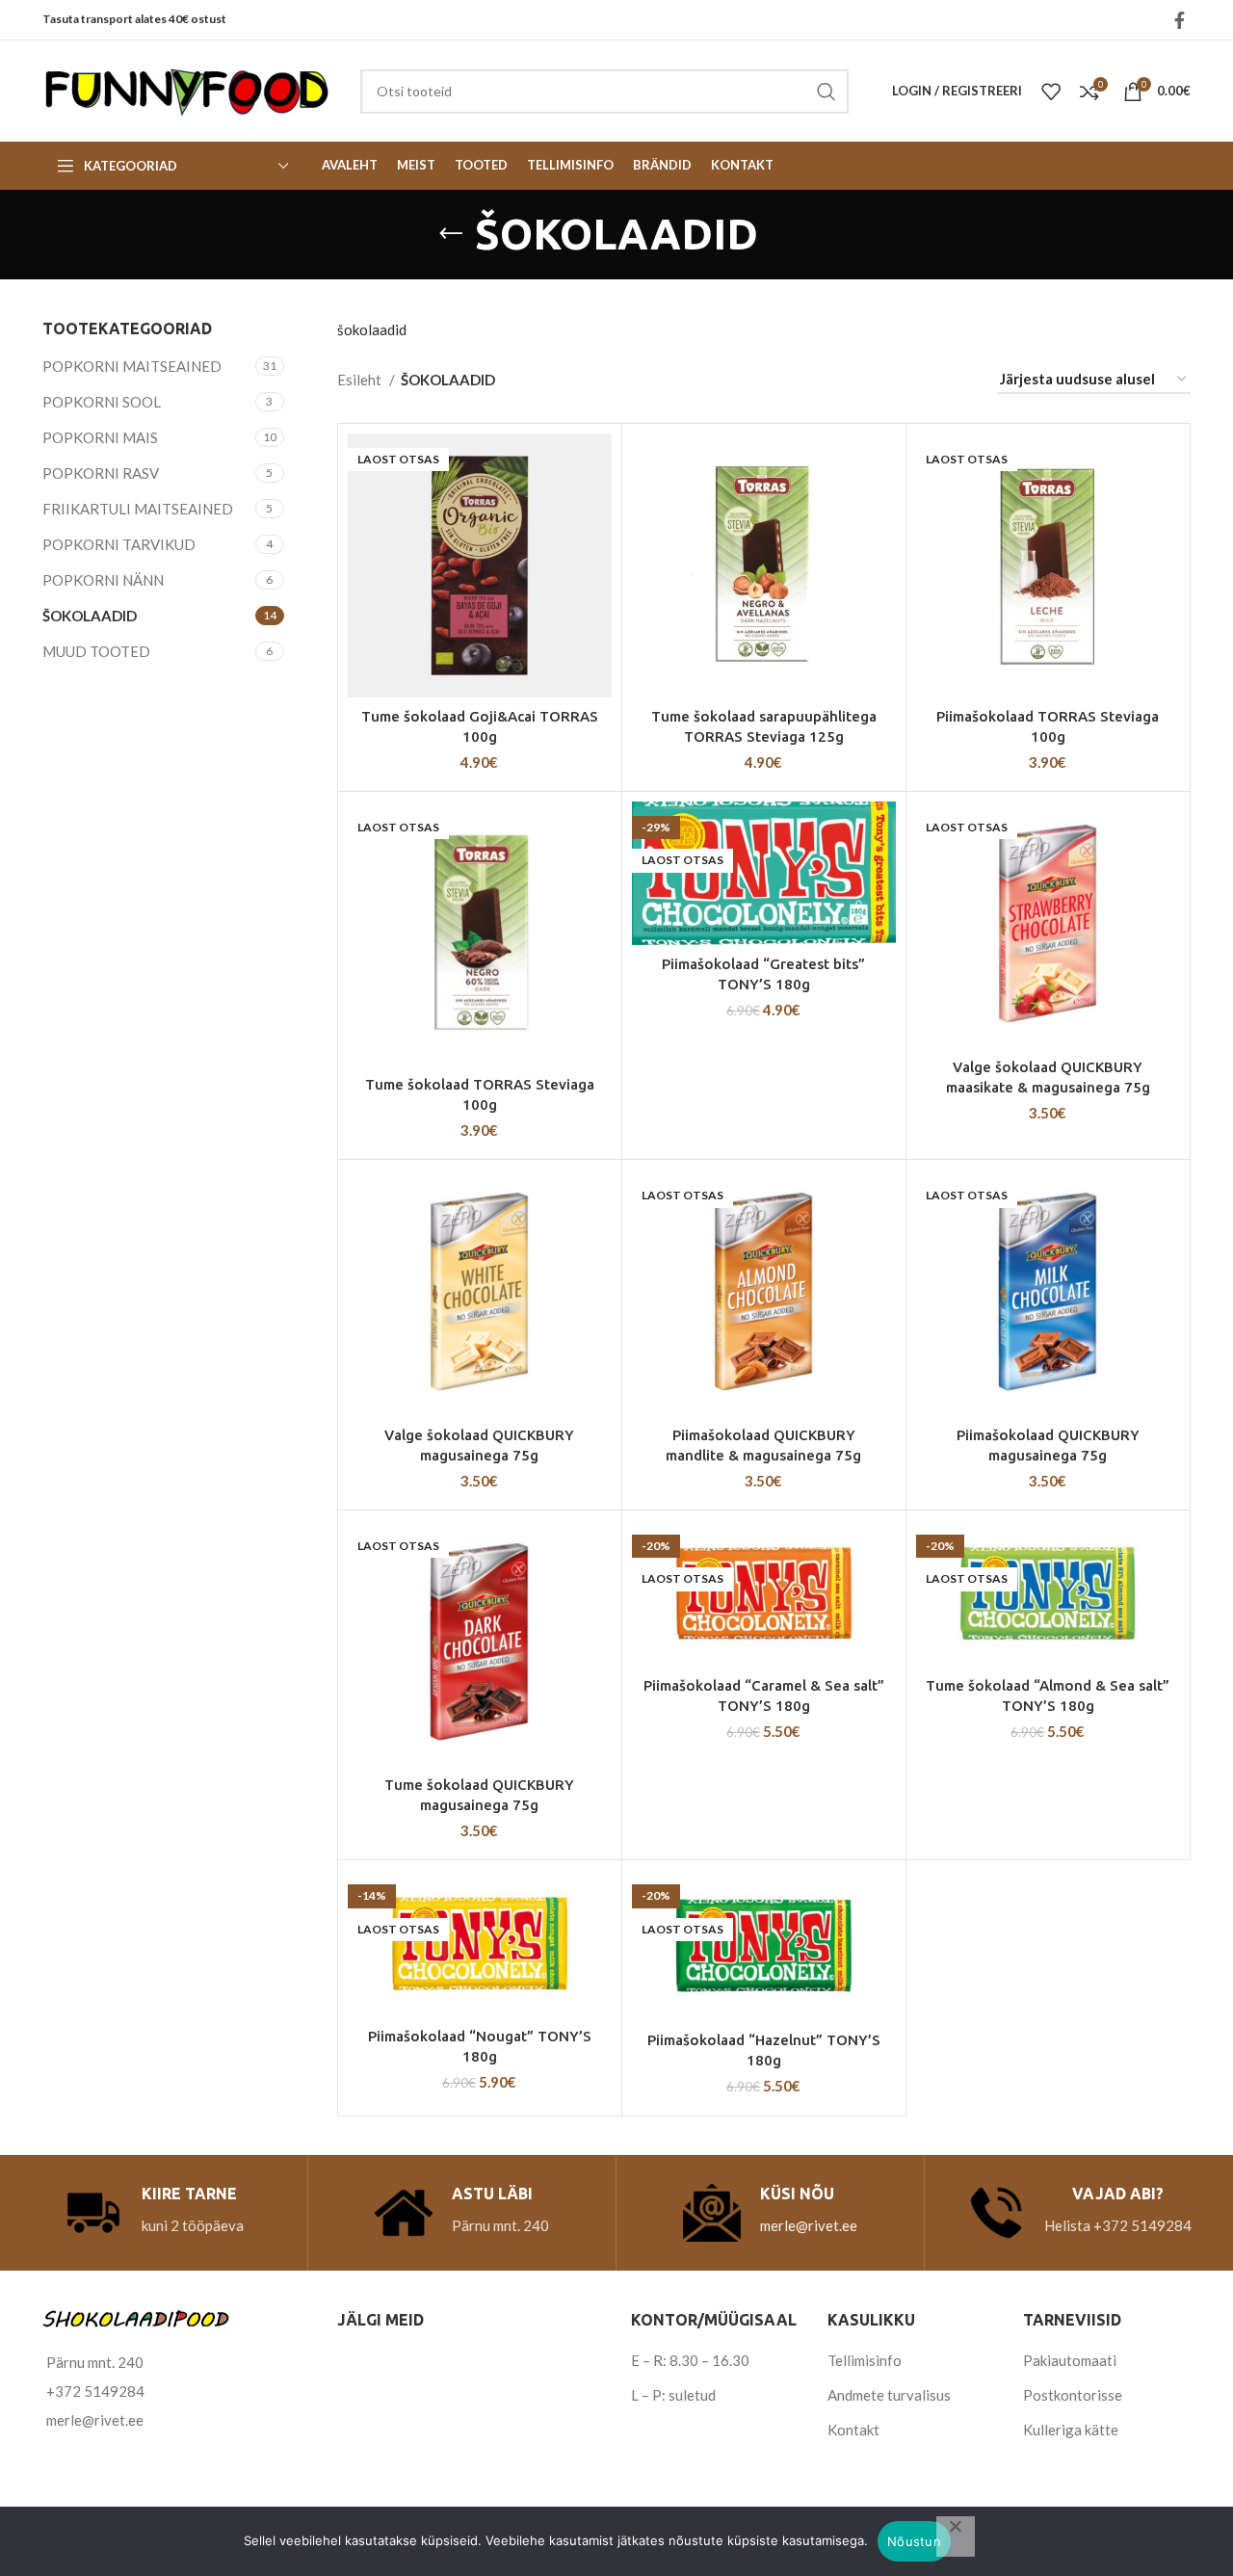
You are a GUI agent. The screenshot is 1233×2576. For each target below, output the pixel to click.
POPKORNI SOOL (102, 402)
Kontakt (853, 2430)
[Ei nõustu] (956, 2537)
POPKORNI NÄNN (103, 580)
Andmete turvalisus (889, 2395)
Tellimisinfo (865, 2360)
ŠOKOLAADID (90, 616)
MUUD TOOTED (96, 651)
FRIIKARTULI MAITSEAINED (138, 509)
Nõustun (914, 2541)
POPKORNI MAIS (100, 437)
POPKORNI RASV (101, 473)
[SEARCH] (826, 92)
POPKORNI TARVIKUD (119, 544)
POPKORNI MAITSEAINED (132, 366)
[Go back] (451, 234)
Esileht (361, 380)
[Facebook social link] (1180, 20)
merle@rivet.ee (809, 2225)
